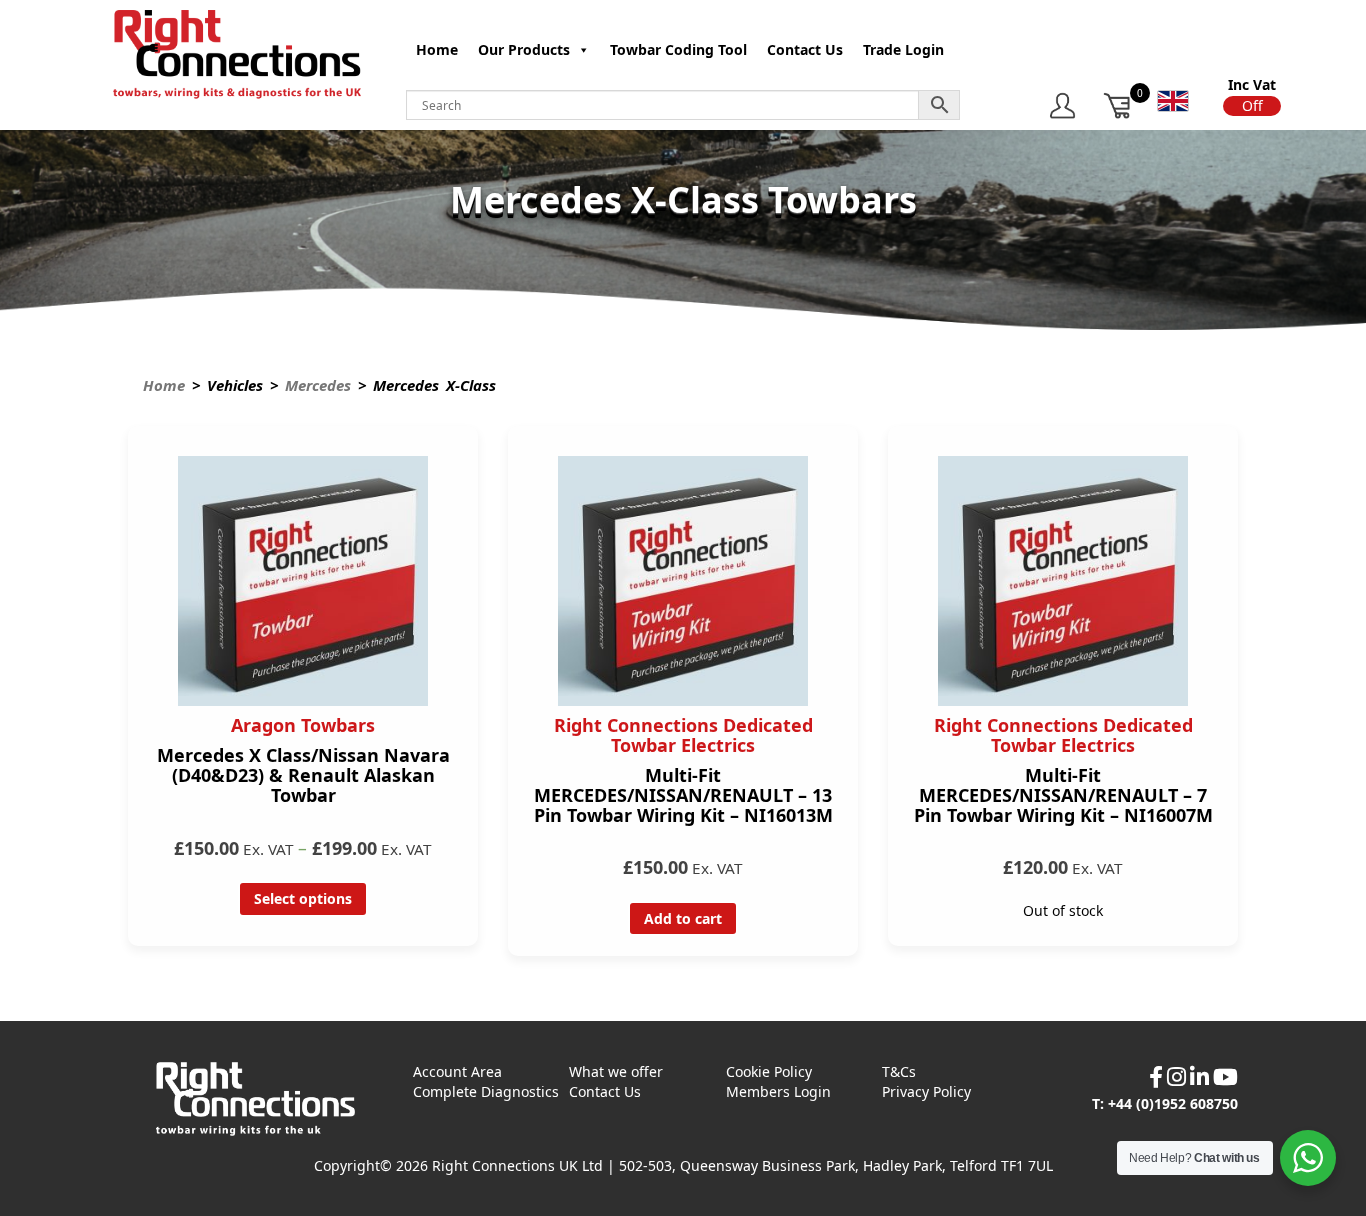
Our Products (524, 49)
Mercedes (318, 385)
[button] (1252, 106)
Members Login (778, 1091)
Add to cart (683, 918)
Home (437, 49)
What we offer (616, 1071)
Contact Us (805, 49)
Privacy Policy (926, 1091)
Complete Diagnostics (486, 1091)
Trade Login (903, 49)
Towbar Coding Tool (678, 49)
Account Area (457, 1071)
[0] (1118, 105)
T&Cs (899, 1071)
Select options (303, 898)
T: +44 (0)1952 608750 (1165, 1103)
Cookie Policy (769, 1071)
